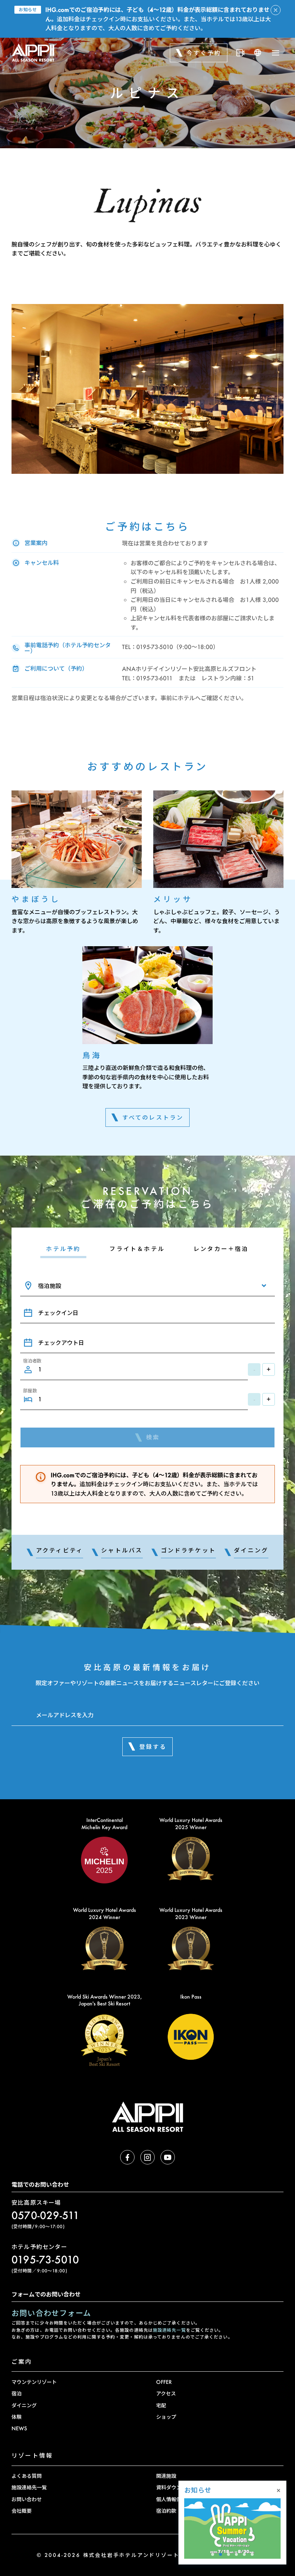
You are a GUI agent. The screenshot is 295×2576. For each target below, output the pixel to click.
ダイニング (24, 2405)
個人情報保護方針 (176, 2499)
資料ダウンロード (176, 2487)
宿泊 (17, 2393)
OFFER (164, 2382)
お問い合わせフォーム (51, 2313)
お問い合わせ (27, 2499)
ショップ (166, 2417)
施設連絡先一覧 (169, 2330)
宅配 (161, 2405)
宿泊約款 (166, 2511)
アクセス (166, 2393)
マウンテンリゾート (34, 2382)
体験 (17, 2417)
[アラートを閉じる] (276, 10)
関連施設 (166, 2476)
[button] (213, 2554)
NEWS (19, 2428)
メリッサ (173, 899)
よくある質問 (27, 2476)
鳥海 (92, 1055)
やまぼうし (36, 899)
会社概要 (22, 2511)
